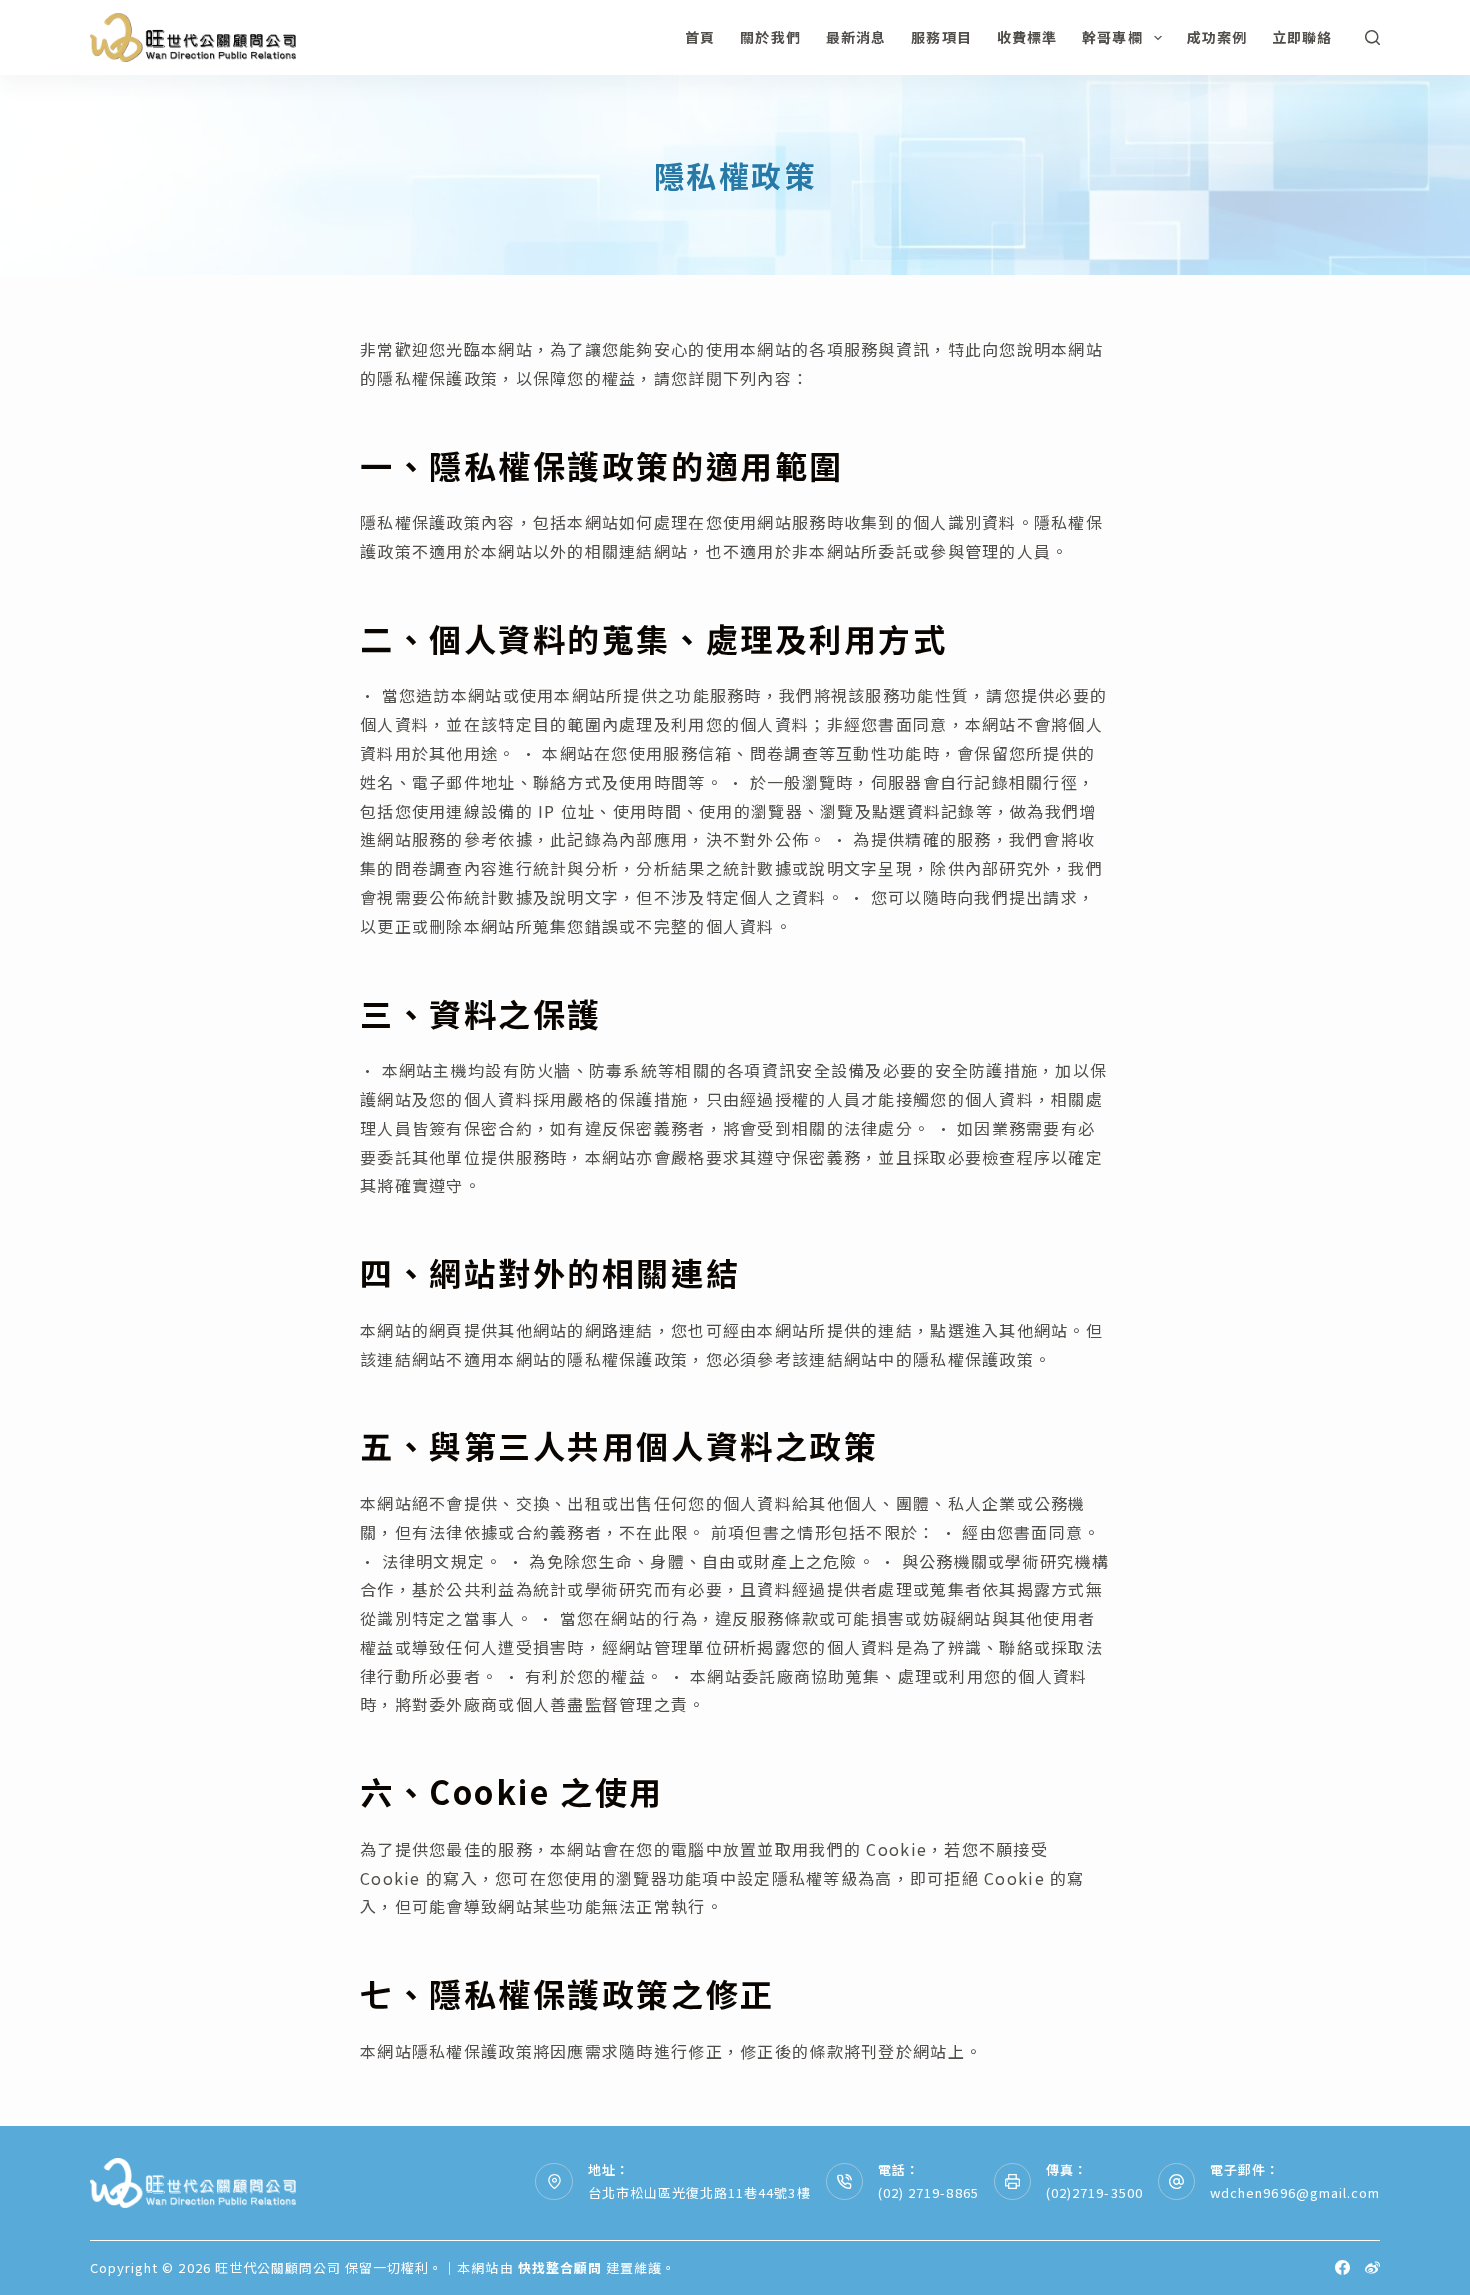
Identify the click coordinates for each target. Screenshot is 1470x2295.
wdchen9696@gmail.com (1295, 2192)
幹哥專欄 (1112, 37)
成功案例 (1217, 37)
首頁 (700, 37)
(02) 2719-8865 (928, 2192)
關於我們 (770, 37)
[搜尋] (1372, 37)
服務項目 (941, 37)
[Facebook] (1342, 2267)
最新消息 (856, 37)
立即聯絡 (1302, 37)
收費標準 (1027, 37)
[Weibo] (1372, 2267)
